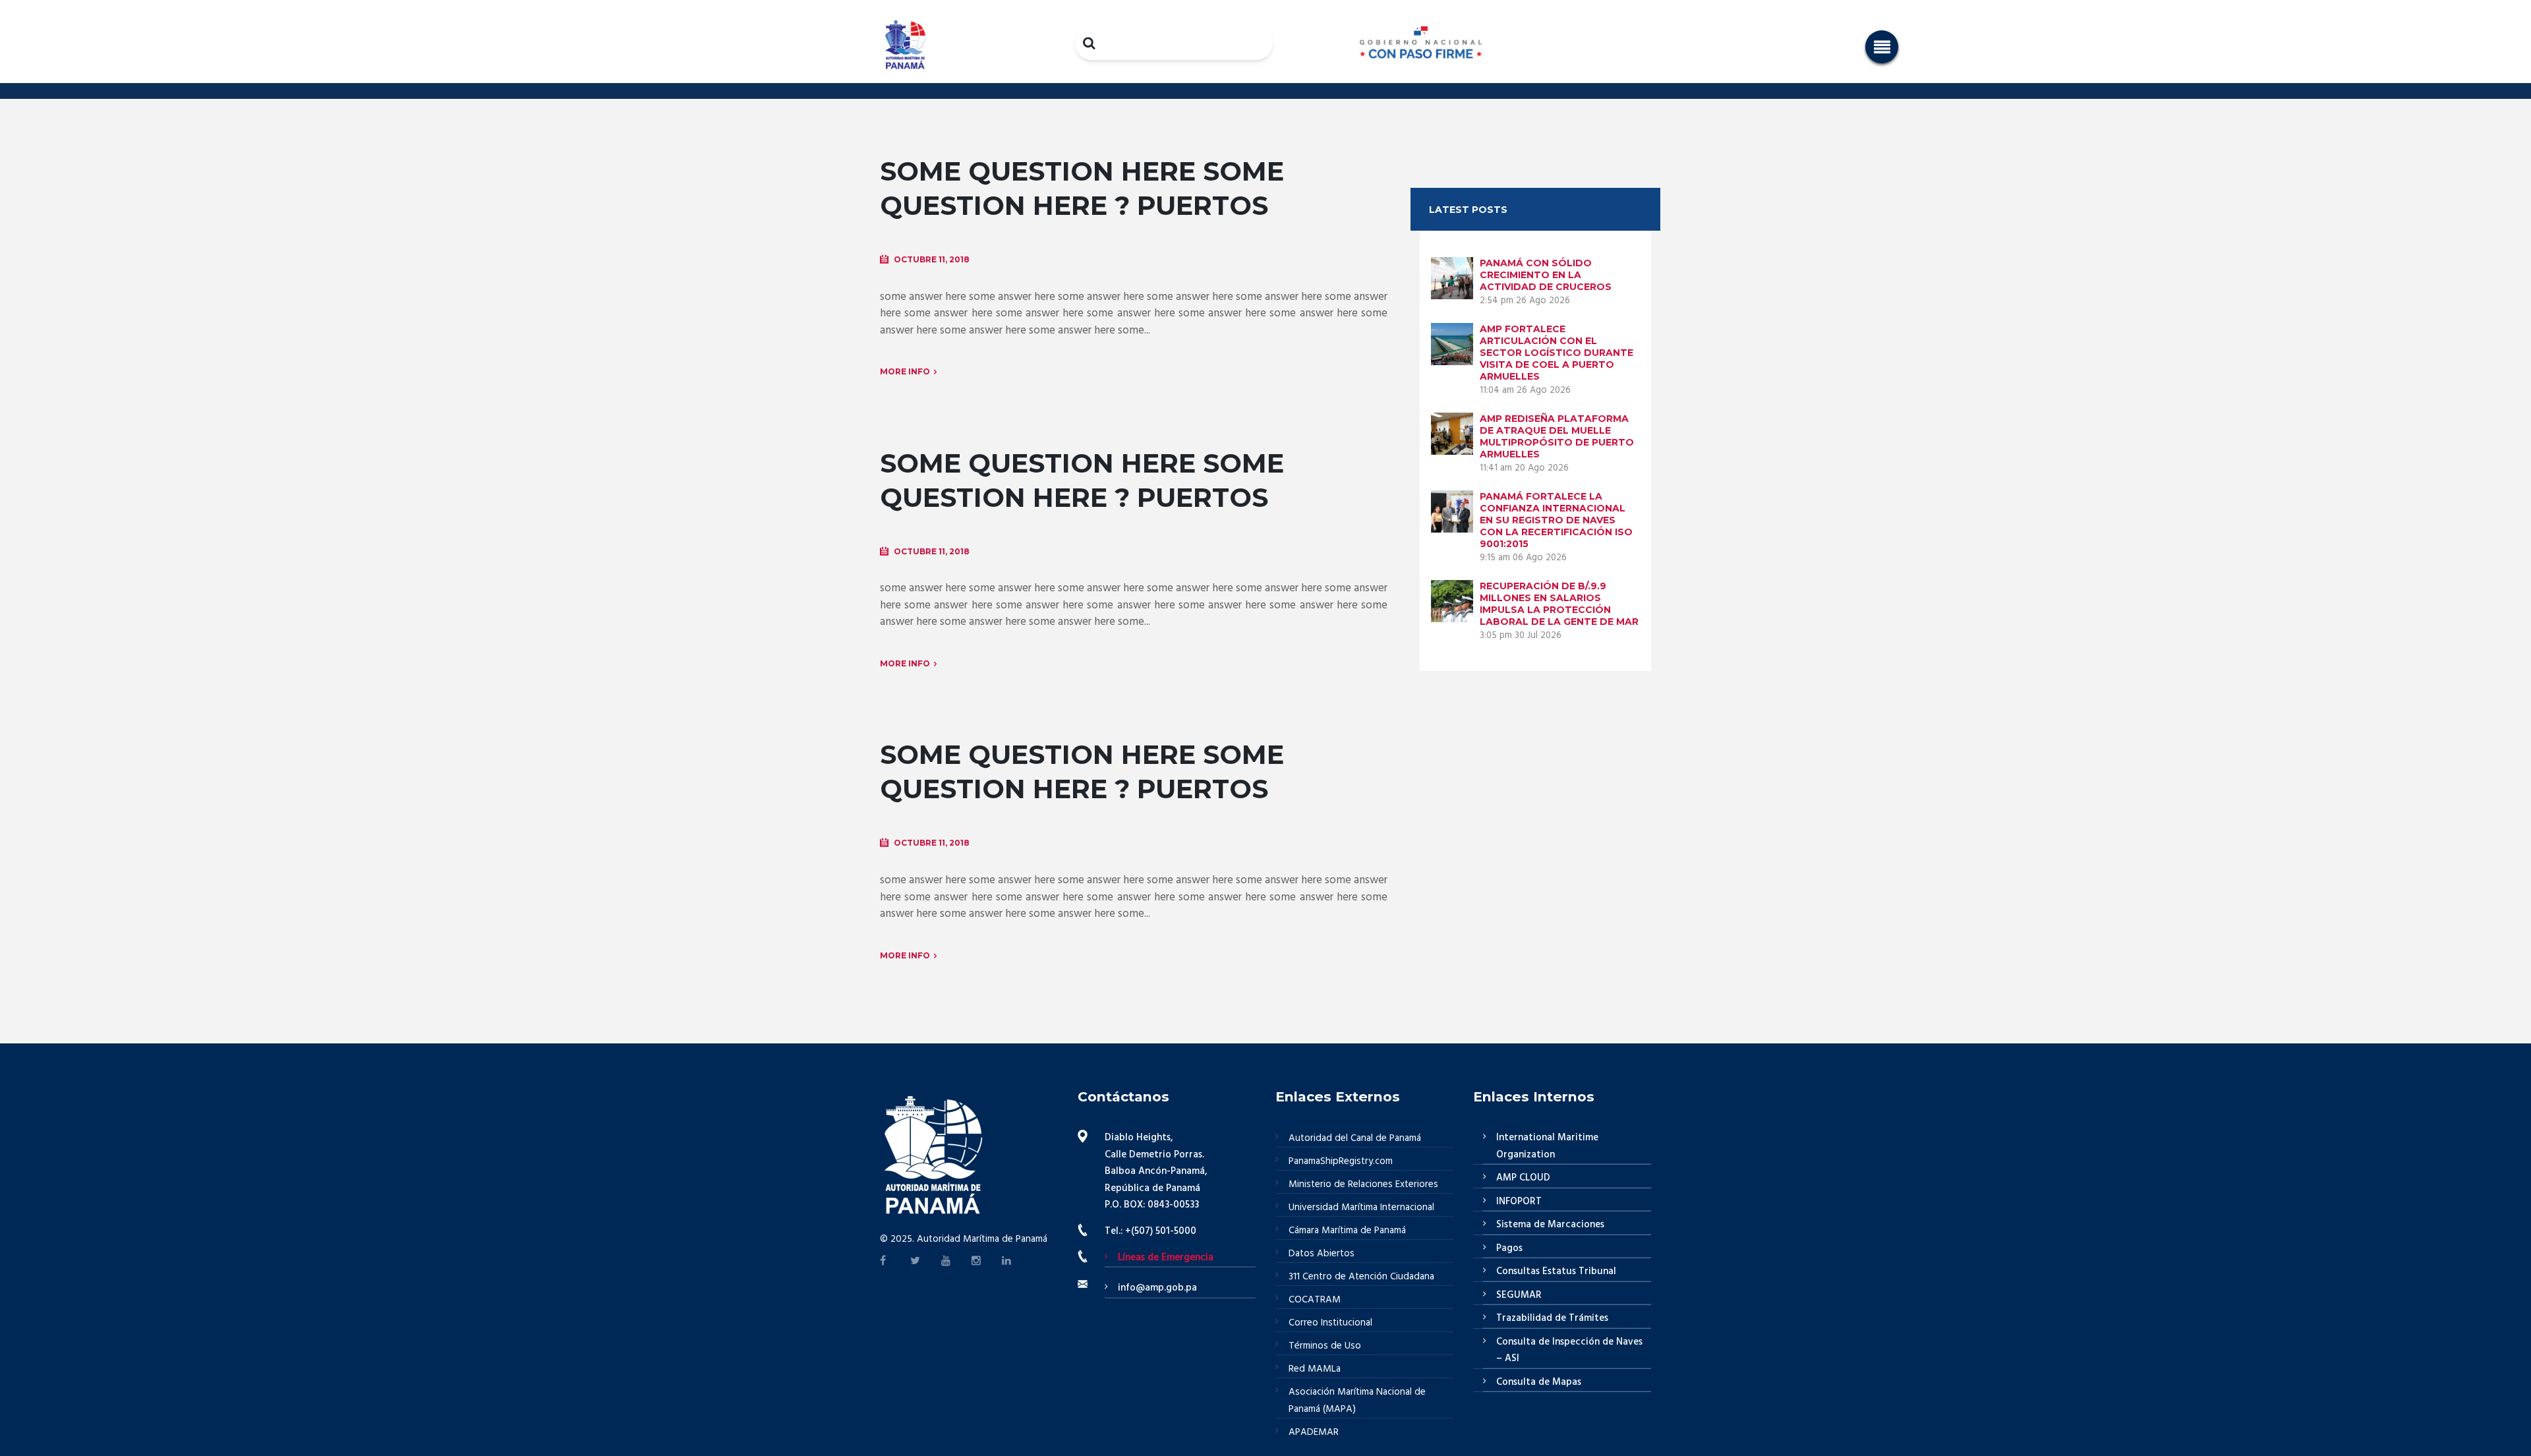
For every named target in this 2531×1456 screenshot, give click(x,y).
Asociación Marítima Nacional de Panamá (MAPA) (1357, 1401)
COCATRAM (1315, 1300)
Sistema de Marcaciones (1550, 1225)
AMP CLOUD (1523, 1178)
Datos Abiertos (1322, 1254)
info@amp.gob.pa (1157, 1288)
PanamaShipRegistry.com (1341, 1161)
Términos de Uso (1325, 1346)
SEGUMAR (1519, 1295)
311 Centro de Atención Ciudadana (1361, 1277)
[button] (1882, 47)
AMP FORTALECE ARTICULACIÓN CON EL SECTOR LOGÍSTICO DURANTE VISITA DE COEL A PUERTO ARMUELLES (1556, 353)
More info (905, 371)
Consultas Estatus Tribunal (1556, 1271)
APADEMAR (1314, 1432)
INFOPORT (1519, 1202)
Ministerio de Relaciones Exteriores (1363, 1184)
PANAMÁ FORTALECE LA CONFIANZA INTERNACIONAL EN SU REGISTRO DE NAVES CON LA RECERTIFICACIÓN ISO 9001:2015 (1556, 520)
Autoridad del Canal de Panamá (1355, 1138)
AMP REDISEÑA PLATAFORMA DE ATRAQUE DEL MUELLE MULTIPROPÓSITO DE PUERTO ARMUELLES (1557, 436)
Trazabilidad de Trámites (1552, 1318)
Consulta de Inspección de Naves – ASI (1569, 1351)
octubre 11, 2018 (932, 259)
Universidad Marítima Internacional (1361, 1208)
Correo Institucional (1330, 1323)
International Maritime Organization (1547, 1146)
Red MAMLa (1315, 1369)
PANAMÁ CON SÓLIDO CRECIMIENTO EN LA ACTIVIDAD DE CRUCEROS (1546, 275)
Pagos (1509, 1248)
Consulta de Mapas (1539, 1382)
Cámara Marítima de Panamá (1347, 1231)
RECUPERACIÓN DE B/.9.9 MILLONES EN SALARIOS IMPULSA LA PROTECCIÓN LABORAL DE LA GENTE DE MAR (1559, 604)
